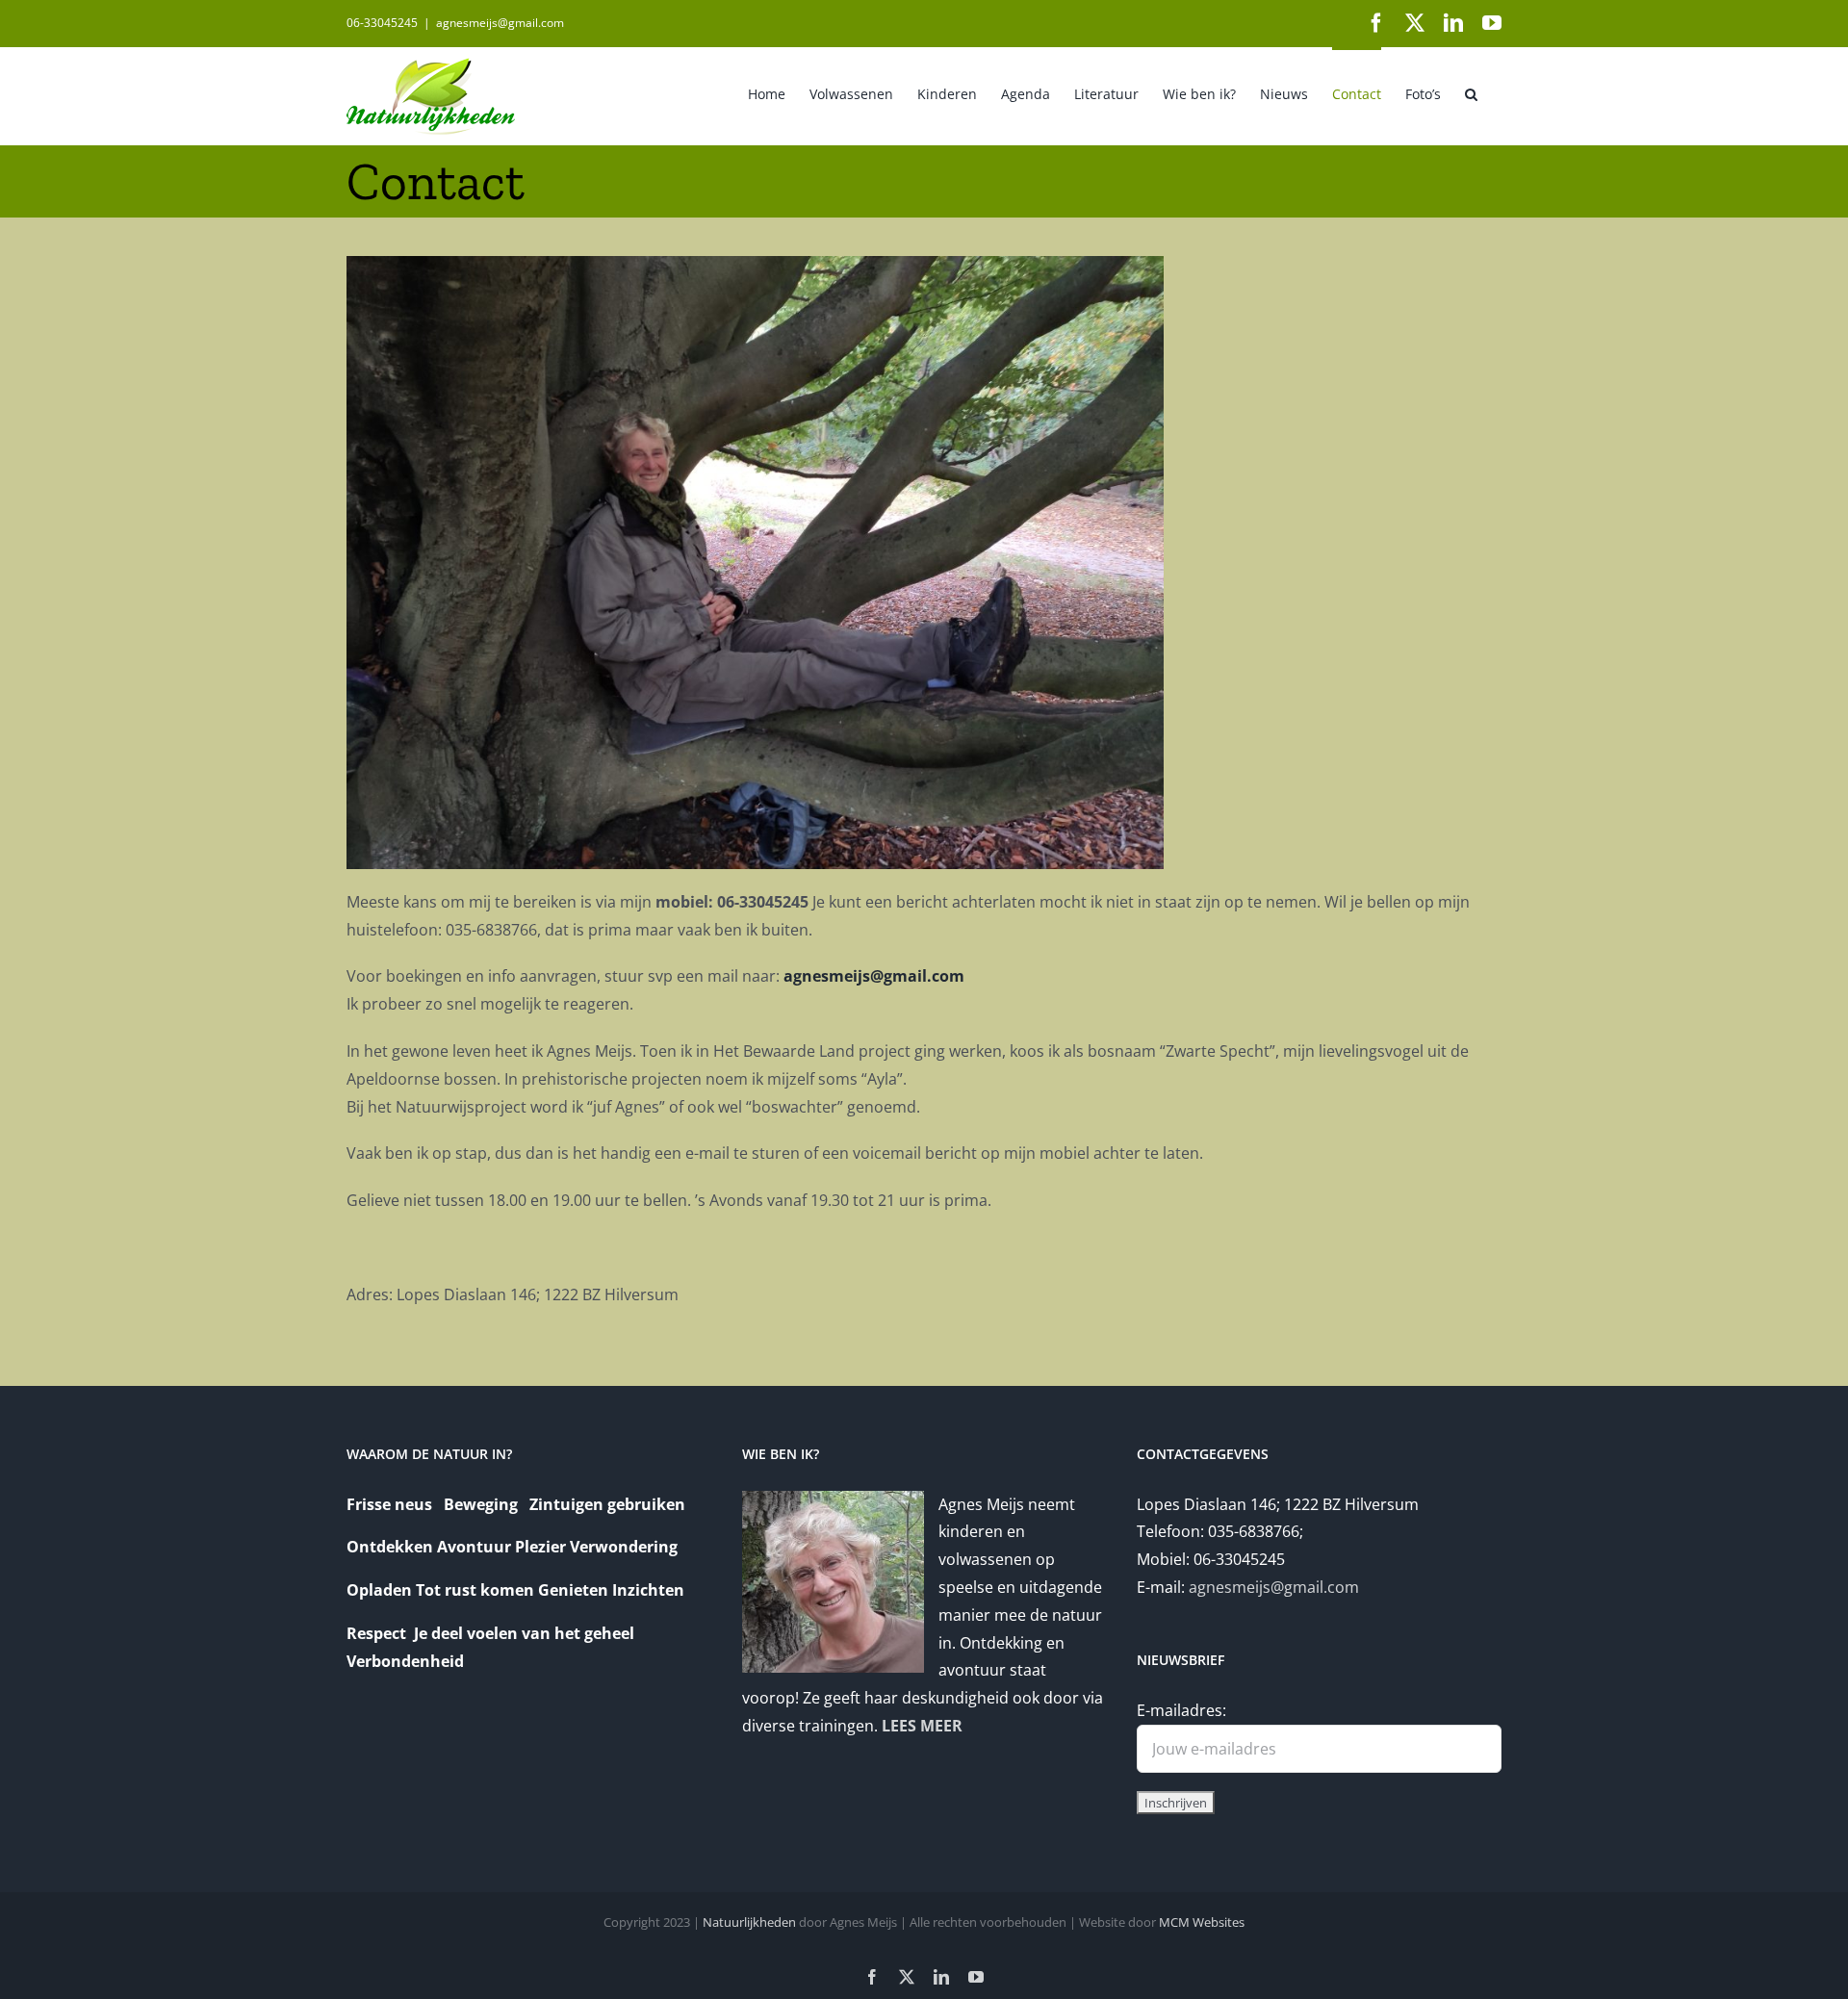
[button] (1471, 92)
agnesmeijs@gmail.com (500, 23)
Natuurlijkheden (749, 1922)
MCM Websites (1202, 1922)
